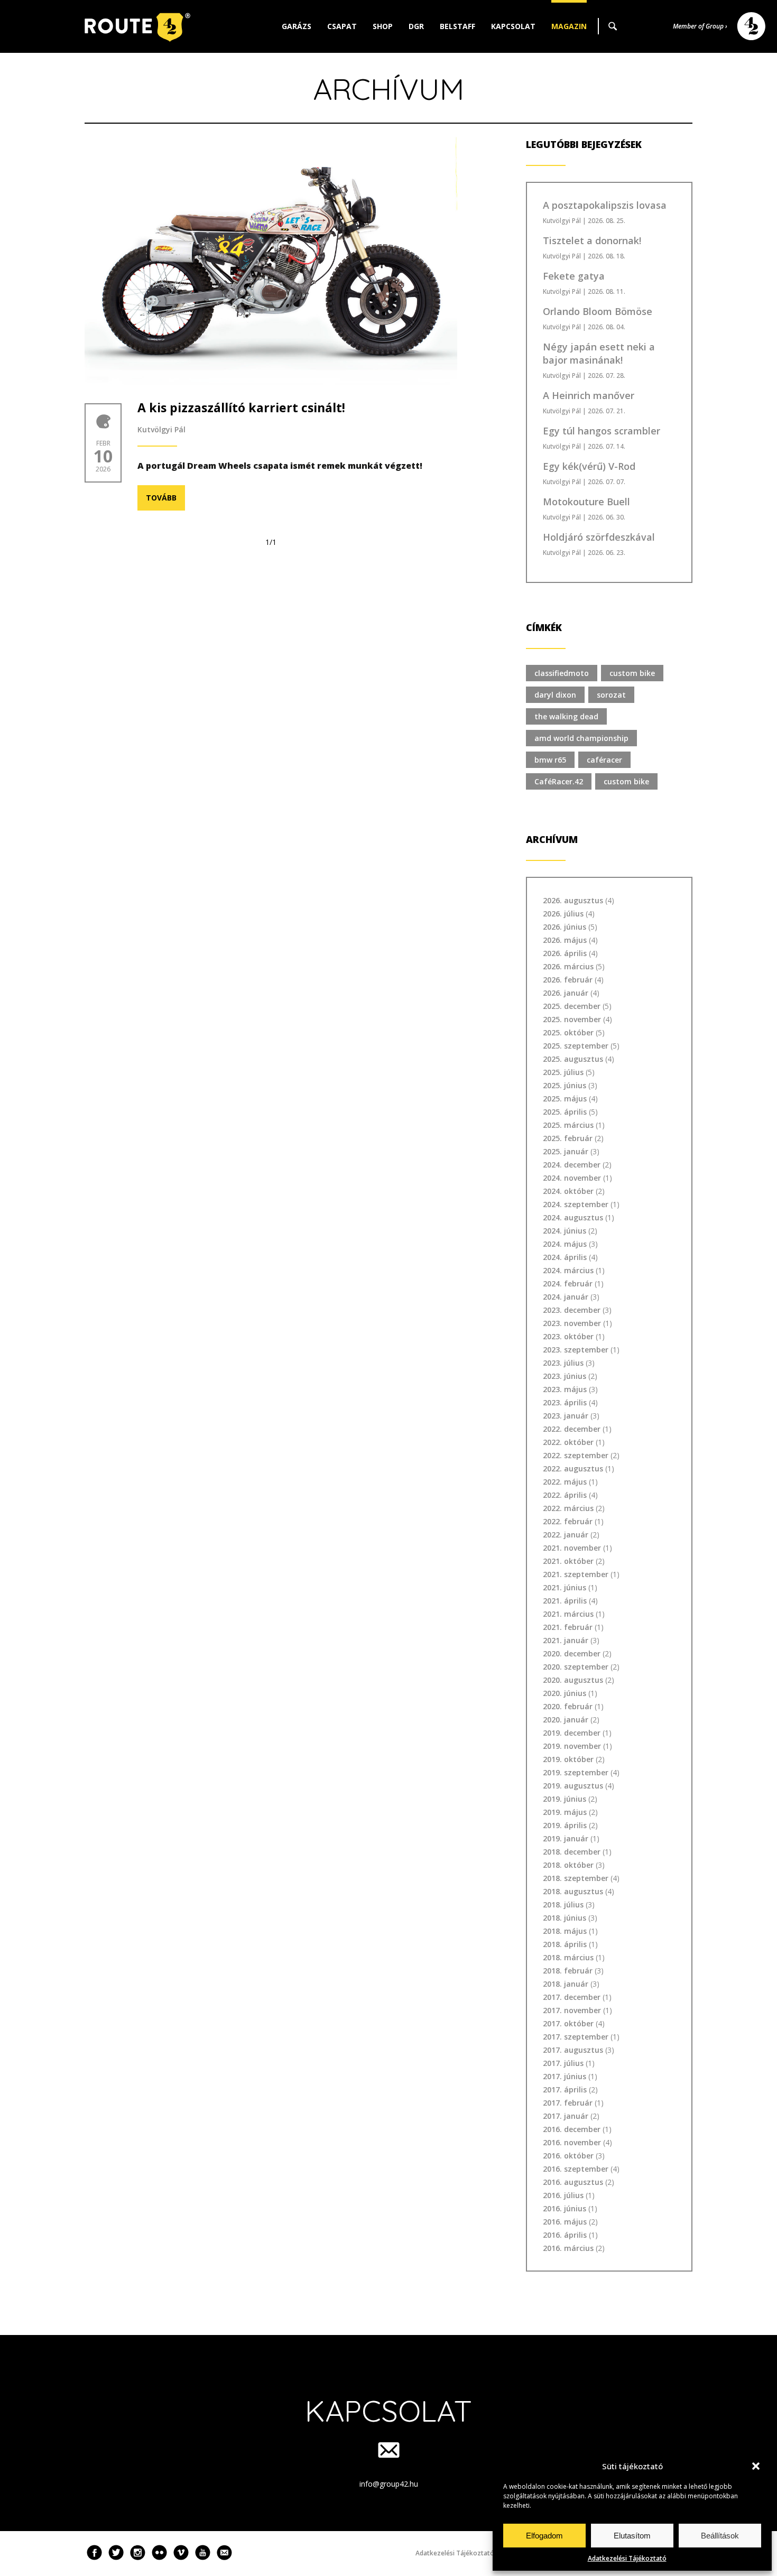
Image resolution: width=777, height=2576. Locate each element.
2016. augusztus (573, 2182)
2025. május (565, 1099)
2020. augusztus (573, 1680)
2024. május (565, 1244)
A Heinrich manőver (589, 395)
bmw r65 (550, 760)
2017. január (566, 2116)
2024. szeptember (576, 1204)
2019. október (568, 1759)
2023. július (563, 1363)
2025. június (565, 1085)
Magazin (569, 26)
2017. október (568, 2023)
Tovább (161, 498)
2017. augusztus (573, 2050)
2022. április (565, 1495)
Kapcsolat (513, 26)
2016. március (568, 2248)
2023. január (566, 1416)
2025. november (572, 1019)
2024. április (565, 1257)
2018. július (563, 1905)
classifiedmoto (562, 673)
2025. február (568, 1138)
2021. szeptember (576, 1574)
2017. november (572, 2010)
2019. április (565, 1825)
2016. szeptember (576, 2169)
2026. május (565, 940)
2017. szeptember (576, 2037)
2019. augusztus (573, 1786)
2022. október (568, 1442)
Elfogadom (544, 2536)
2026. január (566, 993)
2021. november (572, 1548)
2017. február (568, 2103)
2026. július (563, 914)
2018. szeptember (576, 1878)
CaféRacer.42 (559, 781)
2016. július (563, 2195)
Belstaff (457, 26)
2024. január (566, 1297)
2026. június (565, 927)
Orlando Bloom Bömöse (598, 311)
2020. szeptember (576, 1667)
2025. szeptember (576, 1046)
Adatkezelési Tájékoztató (627, 2558)
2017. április (565, 2089)
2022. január (566, 1535)
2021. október (568, 1561)
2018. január (566, 1984)
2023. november (572, 1323)
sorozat (611, 695)
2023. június (565, 1376)
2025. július (563, 1072)
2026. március (568, 966)
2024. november (572, 1178)
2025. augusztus (573, 1059)
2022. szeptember (576, 1455)
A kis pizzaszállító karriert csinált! (241, 407)
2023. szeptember (576, 1350)
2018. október (568, 1865)
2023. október (568, 1336)
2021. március (568, 1614)
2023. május (565, 1389)
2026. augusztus (573, 900)
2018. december (572, 1852)
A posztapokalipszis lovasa (605, 205)
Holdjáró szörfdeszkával (599, 537)
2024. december (572, 1165)
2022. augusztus (573, 1468)
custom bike (632, 673)
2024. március (568, 1270)
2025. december (572, 1006)
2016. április (565, 2235)
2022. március (568, 1508)
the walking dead (566, 716)
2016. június (565, 2208)
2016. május (565, 2222)
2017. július (563, 2063)
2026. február (568, 980)
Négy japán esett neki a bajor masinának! (599, 353)
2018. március (568, 1957)
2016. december (572, 2129)
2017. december (572, 1997)
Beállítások (720, 2536)
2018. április (565, 1944)
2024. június (565, 1231)
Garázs (297, 26)
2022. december (572, 1429)
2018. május (565, 1931)
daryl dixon (555, 695)
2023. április (565, 1402)
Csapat (342, 26)
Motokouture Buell (586, 502)
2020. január (566, 1720)
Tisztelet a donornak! (592, 240)
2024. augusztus (573, 1217)
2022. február (568, 1521)
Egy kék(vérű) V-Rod (589, 466)
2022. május (565, 1482)
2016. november (572, 2142)
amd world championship (581, 738)
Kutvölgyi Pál (161, 429)
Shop (383, 26)
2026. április (565, 953)
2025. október (568, 1032)
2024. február (568, 1284)
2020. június (565, 1693)
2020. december (572, 1653)
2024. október (568, 1191)
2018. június (565, 1918)
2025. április (565, 1112)
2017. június (565, 2076)
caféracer (604, 760)
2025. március (568, 1125)
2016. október (568, 2156)
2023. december (572, 1310)
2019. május (565, 1812)
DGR (416, 26)
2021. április (565, 1601)
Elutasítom (632, 2536)
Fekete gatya (574, 276)
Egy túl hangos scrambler (602, 431)
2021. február (568, 1627)
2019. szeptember (576, 1772)
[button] (756, 2466)
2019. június (565, 1799)
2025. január (566, 1151)
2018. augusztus (573, 1891)
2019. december (572, 1733)
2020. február (568, 1706)
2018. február (568, 1971)
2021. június (565, 1587)
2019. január (566, 1838)
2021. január (566, 1640)
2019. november (572, 1746)
